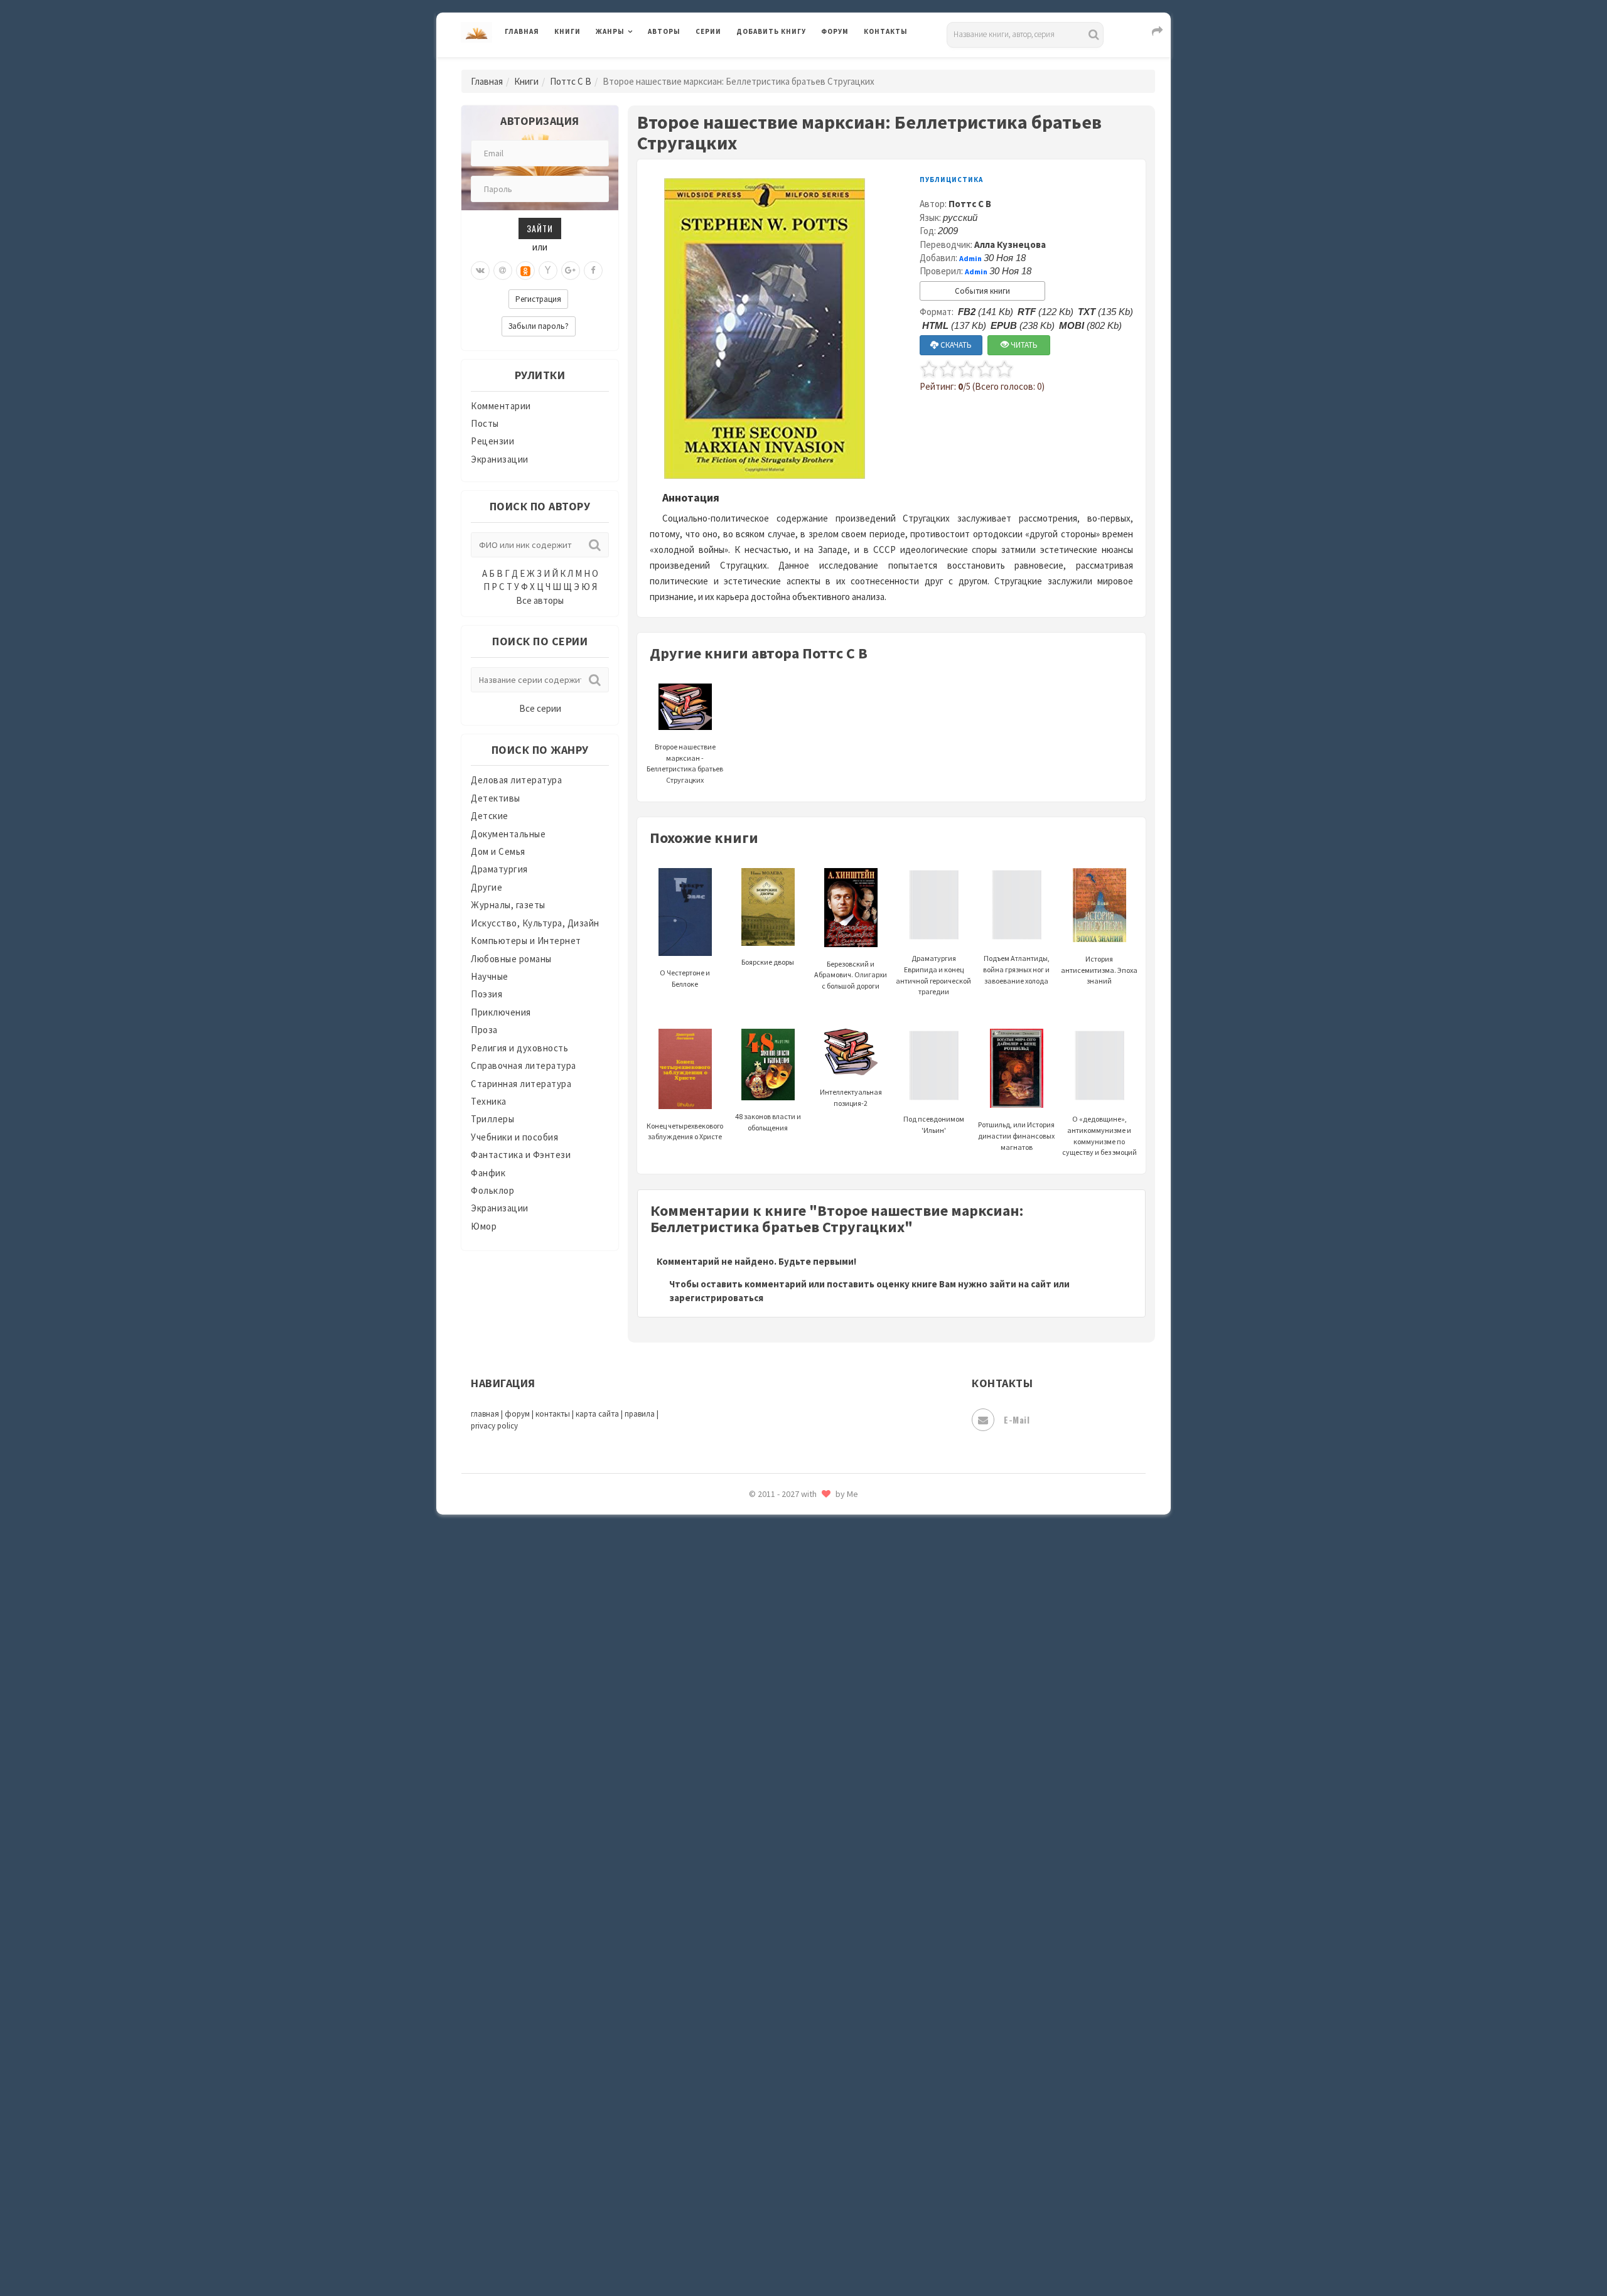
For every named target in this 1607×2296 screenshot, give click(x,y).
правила (640, 1414)
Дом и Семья (498, 851)
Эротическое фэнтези (786, 2225)
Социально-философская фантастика (820, 1916)
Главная (522, 31)
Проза (484, 1030)
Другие (486, 887)
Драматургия (499, 869)
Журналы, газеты (508, 905)
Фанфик (488, 1173)
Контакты (886, 31)
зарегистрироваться (716, 1298)
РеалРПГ (755, 1748)
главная (485, 1414)
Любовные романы (511, 959)
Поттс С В (571, 81)
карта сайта (597, 1414)
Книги (567, 31)
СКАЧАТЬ (955, 345)
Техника (489, 1101)
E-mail (1017, 1419)
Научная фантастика (782, 1552)
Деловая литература (781, 64)
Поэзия (486, 994)
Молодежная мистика (786, 1524)
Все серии (540, 708)
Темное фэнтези (773, 1973)
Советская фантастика (787, 1860)
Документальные (508, 834)
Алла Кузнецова (1010, 244)
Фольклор (492, 1190)
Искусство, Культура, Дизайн (535, 923)
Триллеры (492, 1119)
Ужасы (751, 2029)
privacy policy (494, 1426)
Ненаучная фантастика (787, 1580)
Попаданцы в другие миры (795, 1664)
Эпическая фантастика (788, 2141)
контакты (553, 1414)
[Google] (571, 271)
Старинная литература (521, 1084)
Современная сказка (782, 1889)
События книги (982, 291)
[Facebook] (593, 271)
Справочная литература (524, 1065)
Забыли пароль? (539, 326)
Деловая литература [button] (640, 64)
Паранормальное (774, 1608)
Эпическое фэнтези (780, 2169)
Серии (708, 31)
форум (517, 1414)
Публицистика (951, 180)
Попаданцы (763, 1636)
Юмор (484, 1226)
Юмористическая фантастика (803, 2253)
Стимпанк (759, 1945)
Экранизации (500, 459)
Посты (485, 423)
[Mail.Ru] (503, 271)
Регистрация (538, 299)
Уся (745, 2057)
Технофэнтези (769, 2001)
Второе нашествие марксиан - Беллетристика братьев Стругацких (685, 763)
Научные (490, 976)
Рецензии (492, 441)
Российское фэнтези (783, 1776)
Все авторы (540, 600)
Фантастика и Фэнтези (521, 1155)
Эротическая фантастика (793, 2197)
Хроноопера (763, 2113)
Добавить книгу (771, 31)
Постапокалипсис (777, 1692)
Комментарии (501, 406)
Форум (835, 31)
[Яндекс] (548, 271)
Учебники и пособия (514, 1137)
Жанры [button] (610, 31)
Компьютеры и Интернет (526, 941)
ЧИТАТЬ (1023, 345)
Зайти (540, 228)
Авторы (664, 31)
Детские (490, 816)
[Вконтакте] (480, 271)
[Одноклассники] (525, 271)
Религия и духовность (519, 1048)
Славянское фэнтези (783, 1832)
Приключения (501, 1012)
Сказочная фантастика (788, 1805)
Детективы (496, 798)
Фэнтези (756, 2085)
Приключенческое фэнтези (797, 1720)
